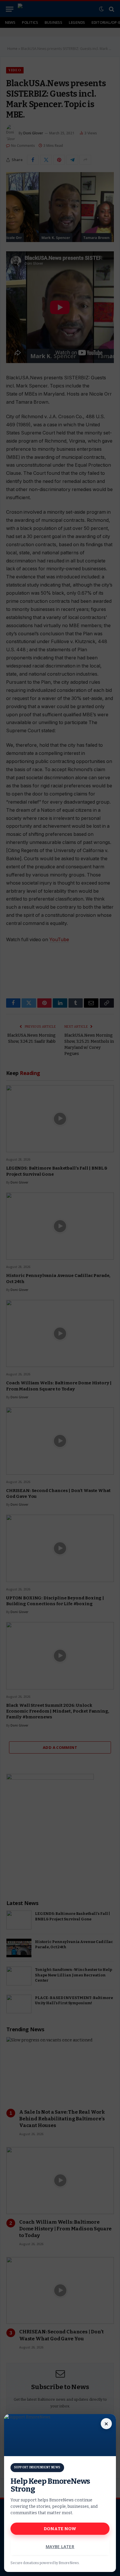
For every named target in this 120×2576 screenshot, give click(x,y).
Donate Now (60, 2529)
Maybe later (60, 2547)
